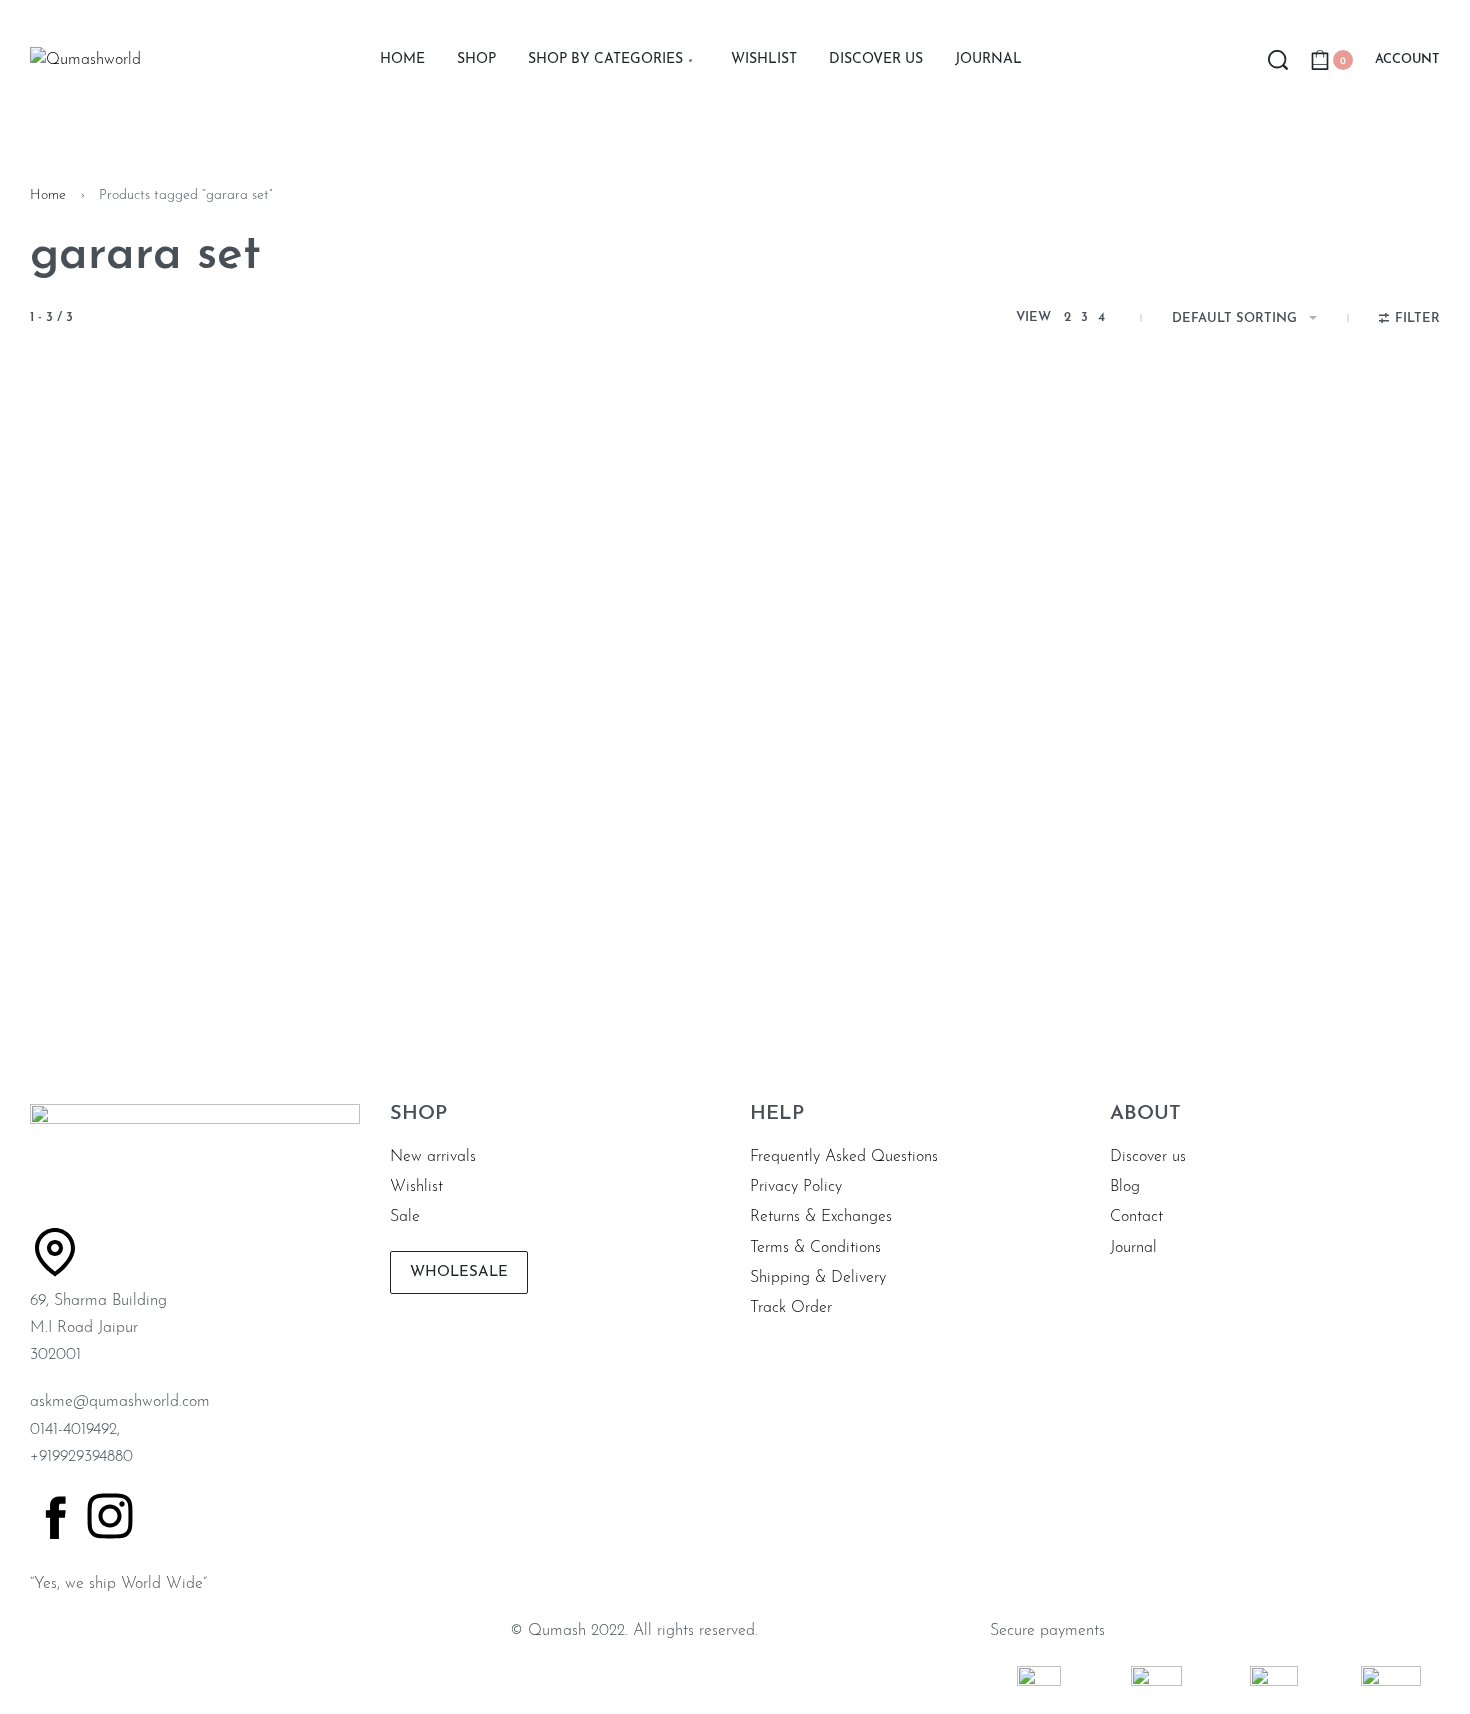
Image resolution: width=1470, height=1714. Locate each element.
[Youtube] (330, 1516)
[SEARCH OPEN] (1278, 60)
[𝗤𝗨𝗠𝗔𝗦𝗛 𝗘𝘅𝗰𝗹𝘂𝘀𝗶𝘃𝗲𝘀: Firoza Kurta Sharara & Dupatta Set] (195, 675)
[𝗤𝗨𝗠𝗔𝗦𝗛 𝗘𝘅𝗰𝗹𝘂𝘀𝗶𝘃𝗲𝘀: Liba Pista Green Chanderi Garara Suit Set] (915, 675)
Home (48, 195)
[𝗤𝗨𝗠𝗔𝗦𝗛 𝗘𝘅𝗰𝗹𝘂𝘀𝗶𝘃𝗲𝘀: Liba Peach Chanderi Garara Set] (555, 675)
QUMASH (60, 945)
